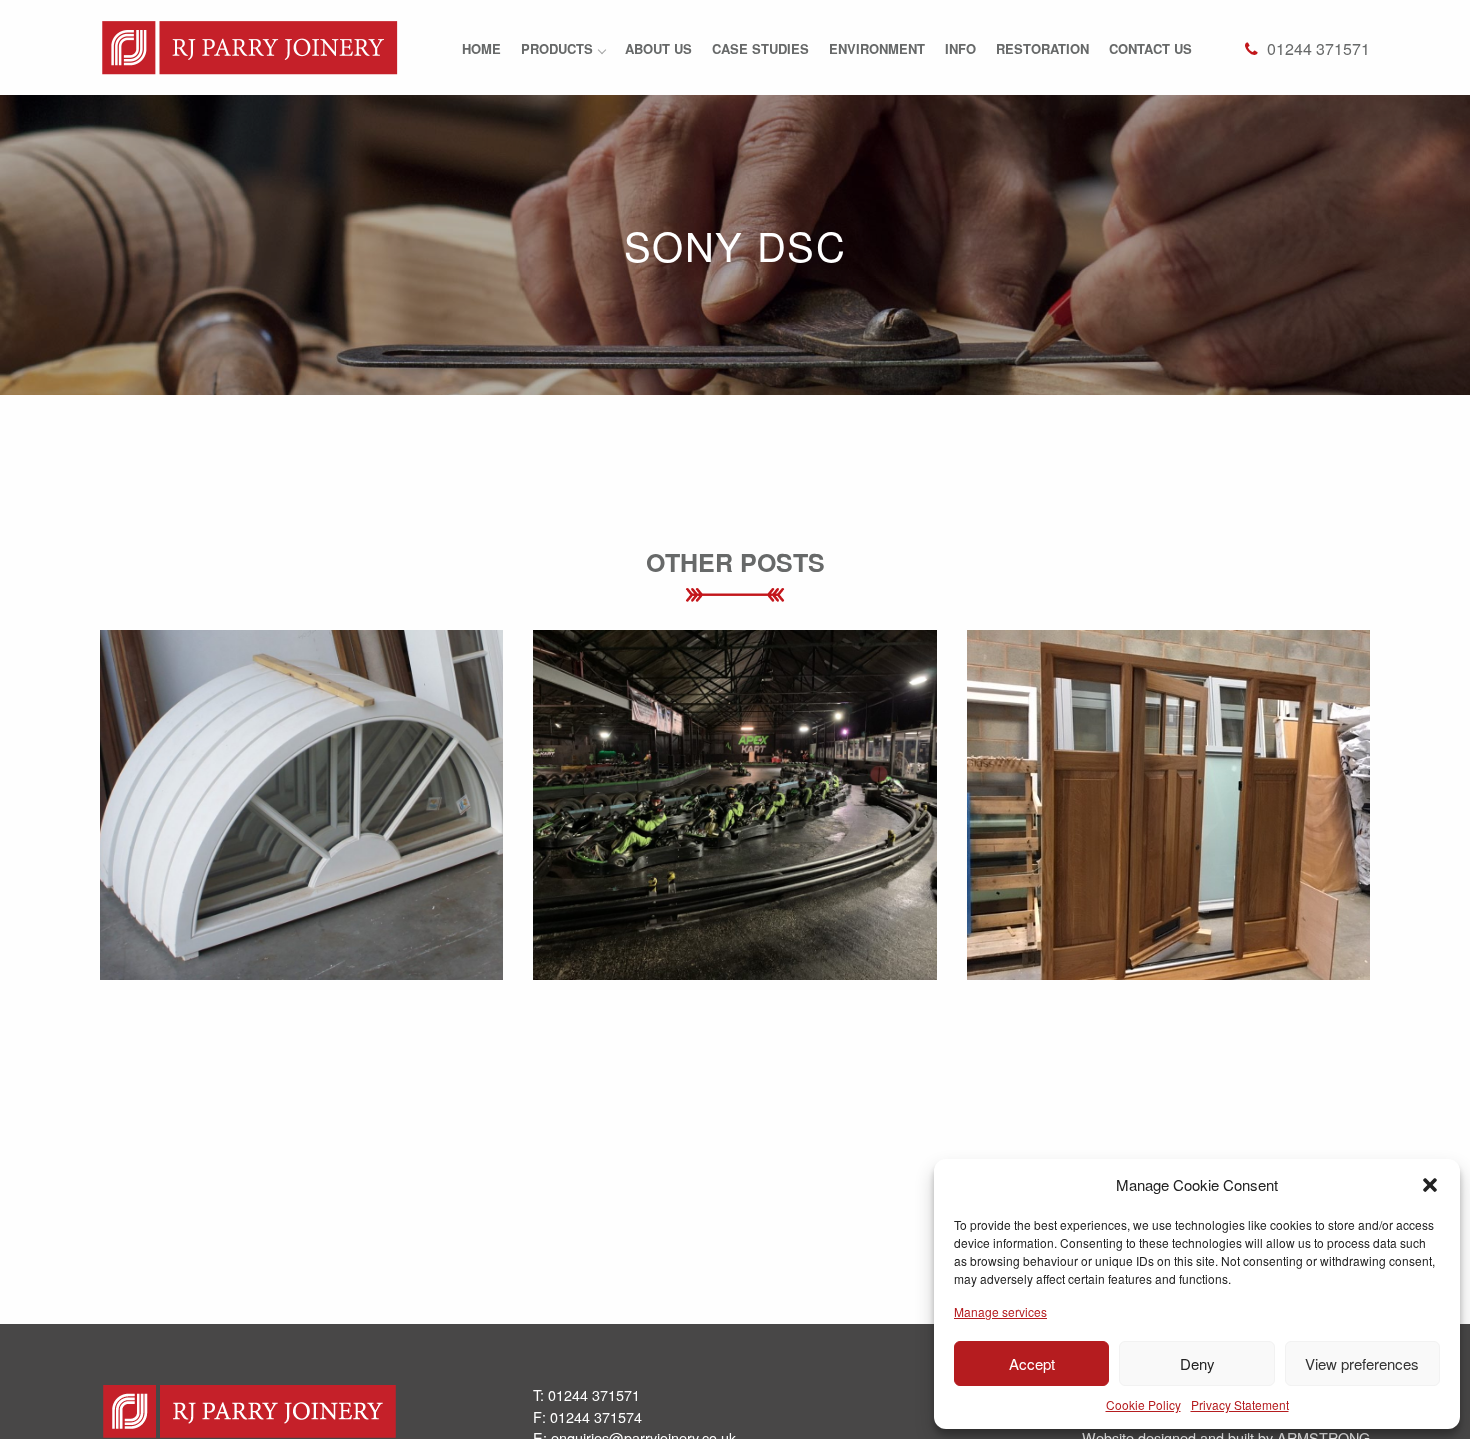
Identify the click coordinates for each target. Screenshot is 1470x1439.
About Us (658, 48)
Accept (1032, 1363)
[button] (1430, 1185)
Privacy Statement (1240, 1404)
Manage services (1000, 1311)
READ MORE (301, 863)
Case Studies (760, 48)
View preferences (1362, 1363)
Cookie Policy (1143, 1404)
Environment (877, 48)
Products (557, 48)
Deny (1197, 1363)
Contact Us (1150, 48)
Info (960, 48)
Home (481, 48)
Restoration (1042, 48)
